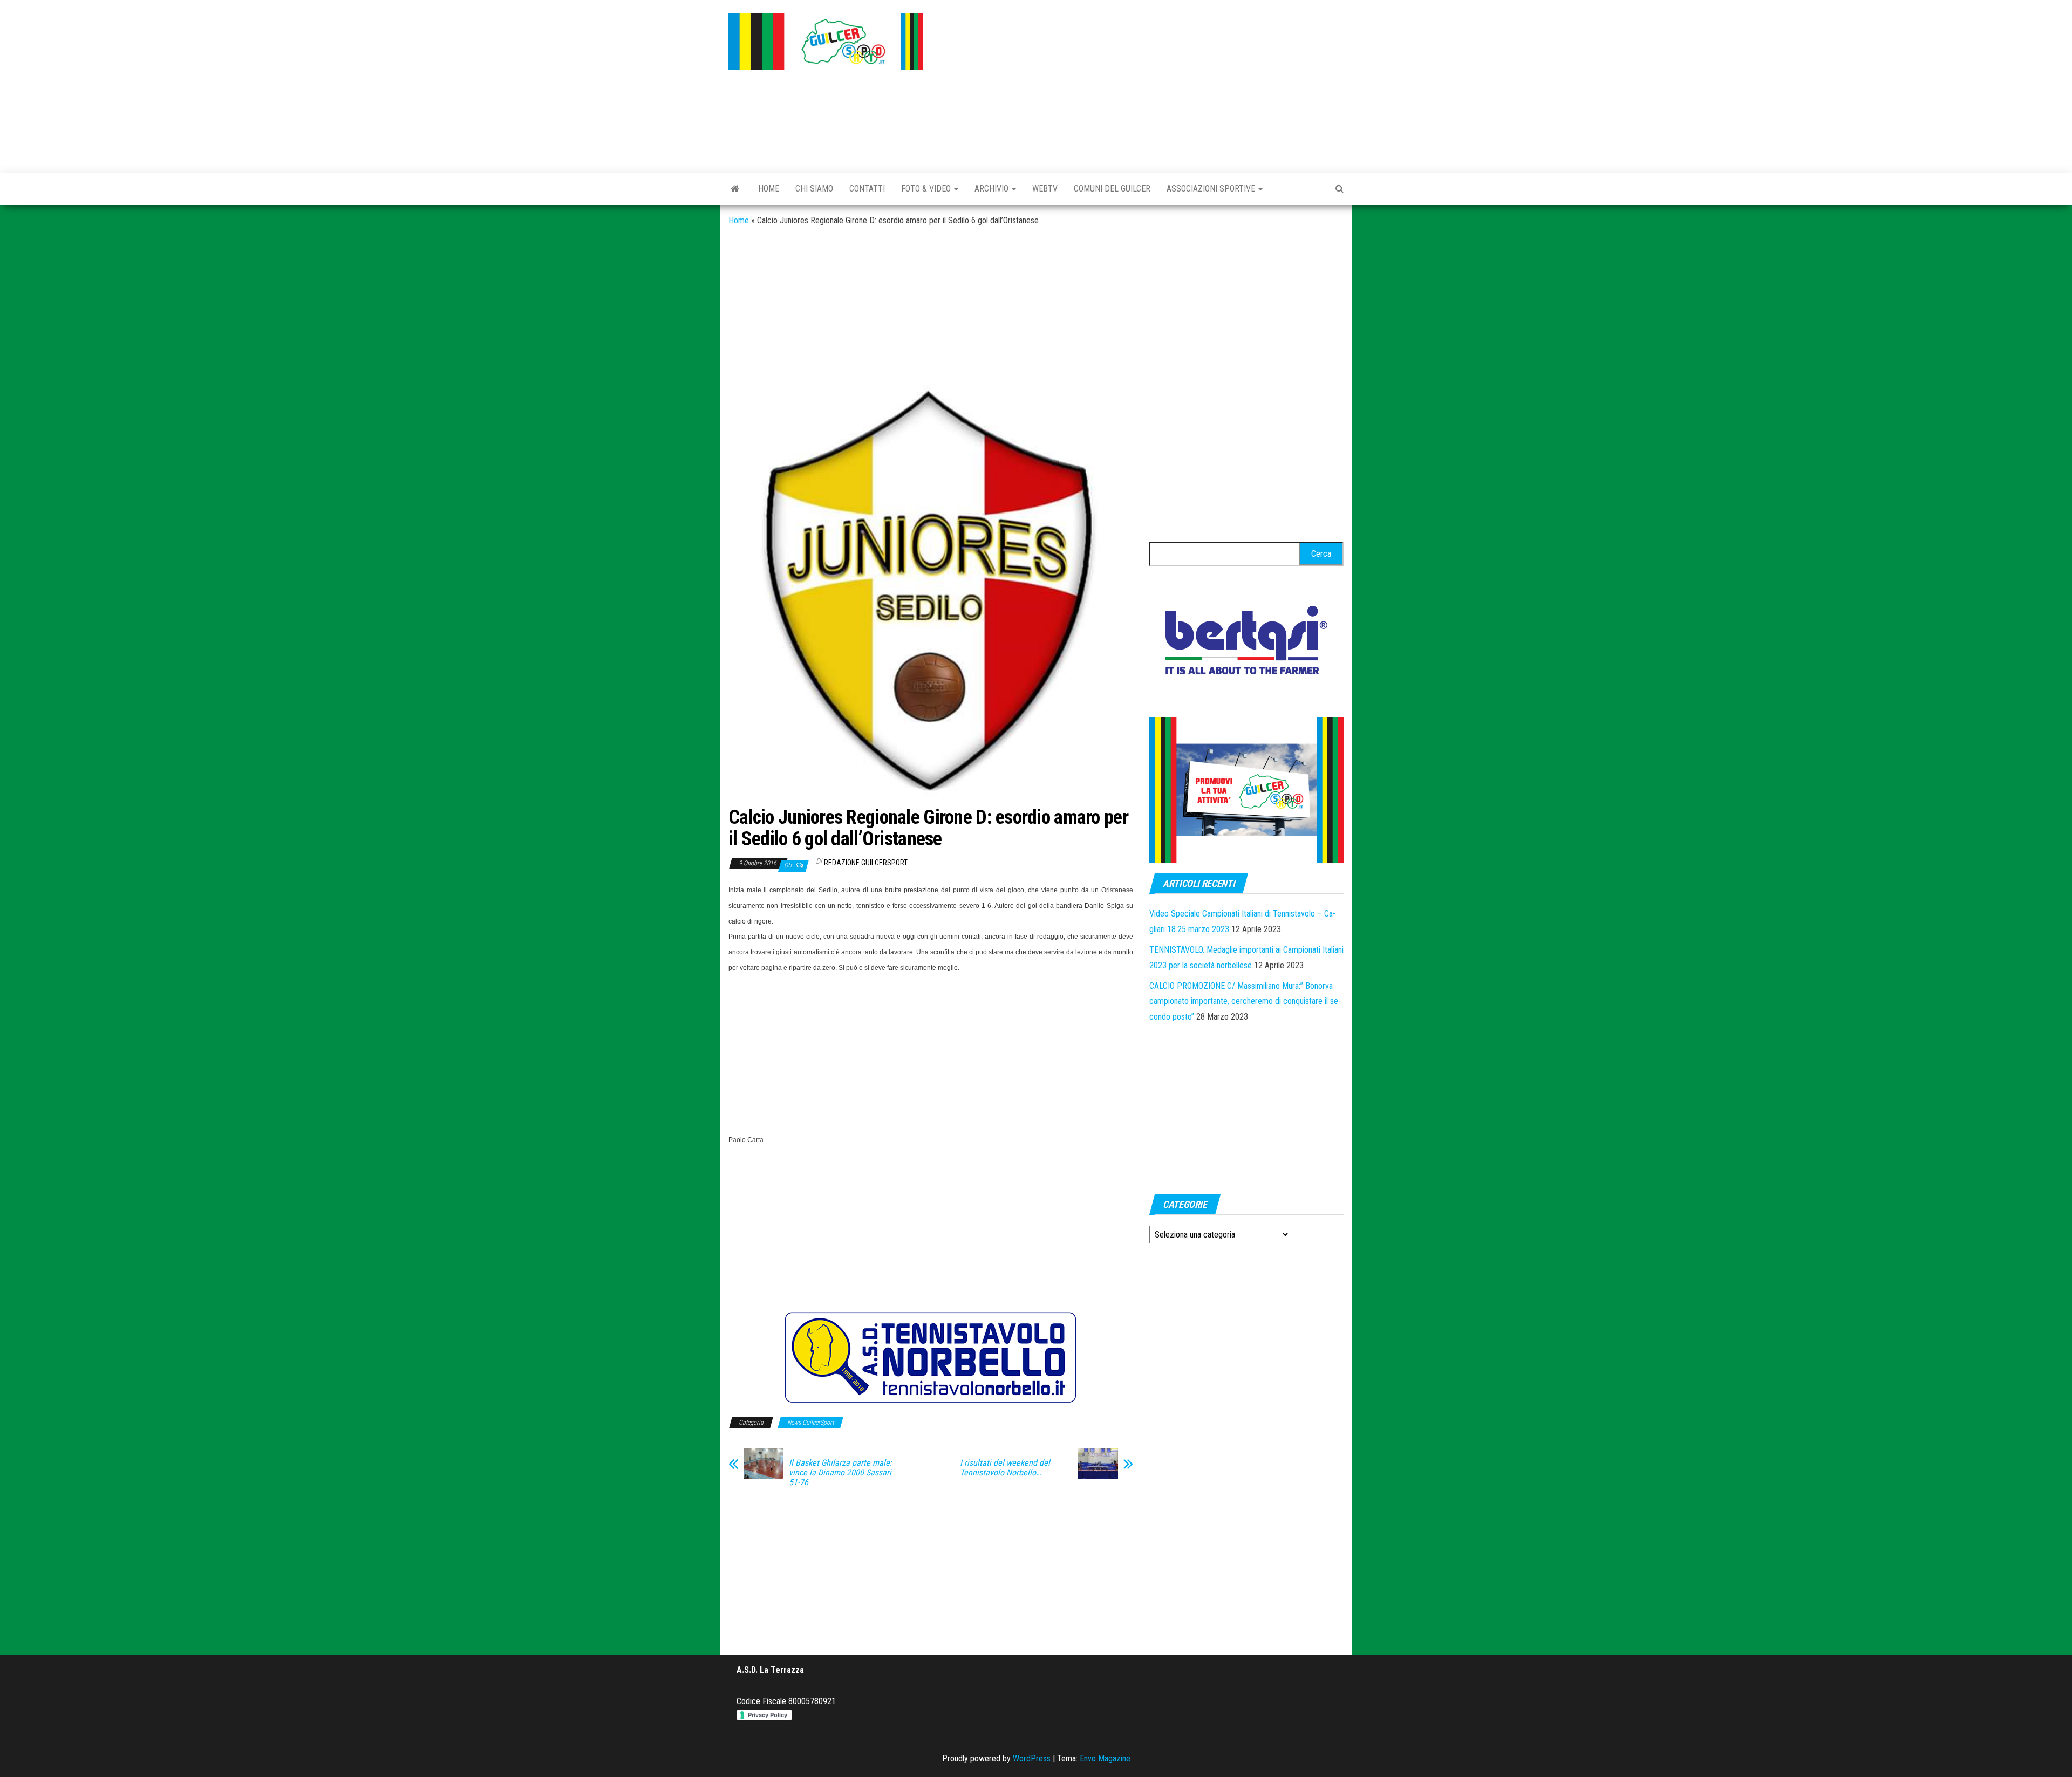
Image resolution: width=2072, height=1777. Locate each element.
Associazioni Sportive (1212, 189)
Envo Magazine (1105, 1758)
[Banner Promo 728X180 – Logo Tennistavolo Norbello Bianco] (931, 1357)
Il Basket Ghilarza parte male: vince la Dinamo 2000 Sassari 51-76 (840, 1473)
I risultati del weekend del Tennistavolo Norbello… (1005, 1468)
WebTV (1045, 189)
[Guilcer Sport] (735, 189)
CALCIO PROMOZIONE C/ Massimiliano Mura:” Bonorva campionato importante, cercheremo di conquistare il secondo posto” (1245, 1002)
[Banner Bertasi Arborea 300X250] (1246, 643)
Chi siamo (814, 189)
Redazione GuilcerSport (866, 863)
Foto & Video (927, 189)
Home (769, 189)
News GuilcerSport (810, 1423)
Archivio (993, 189)
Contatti (867, 189)
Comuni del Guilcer (1112, 189)
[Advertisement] (1141, 84)
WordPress (1032, 1758)
